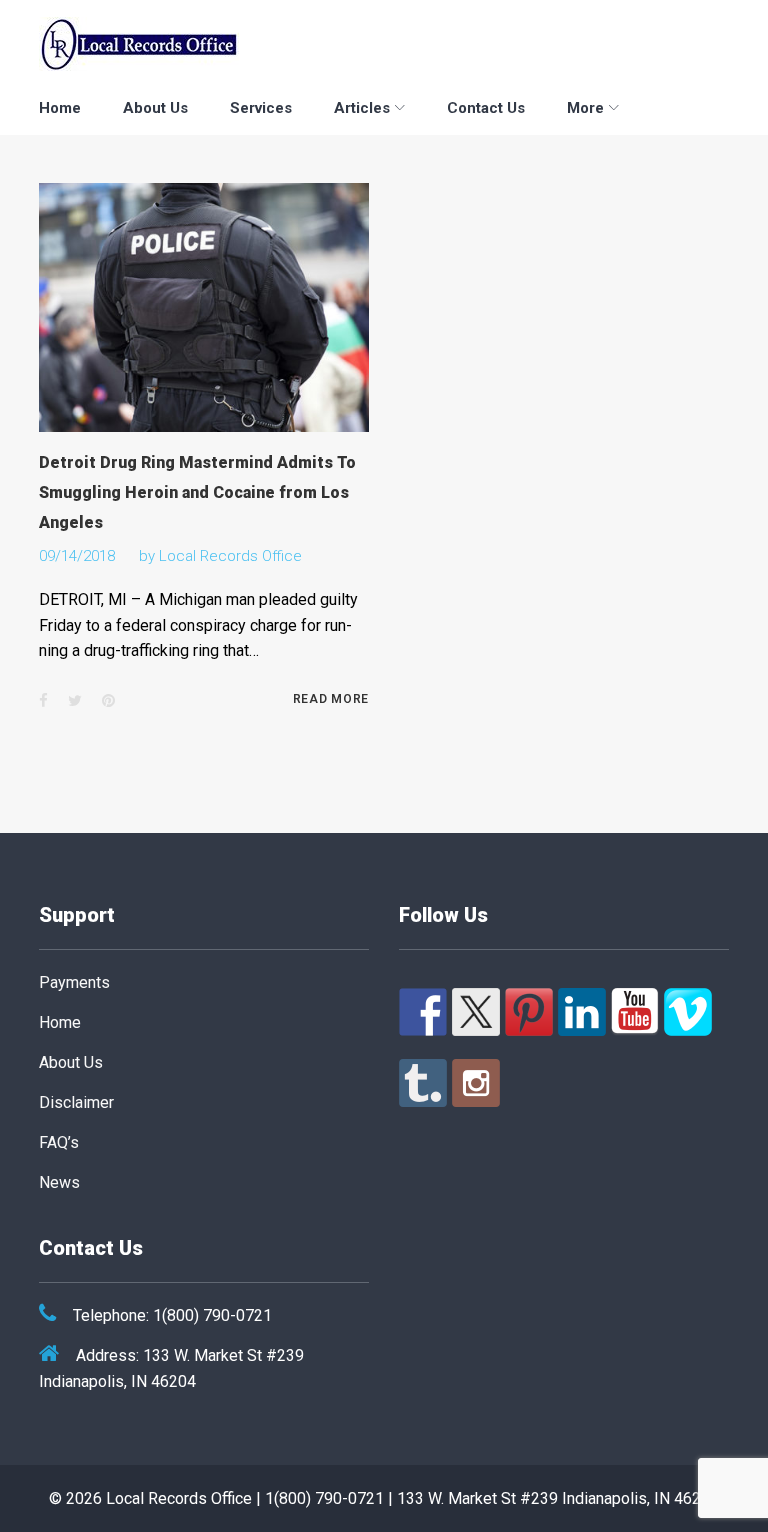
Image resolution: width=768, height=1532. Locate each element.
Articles (362, 108)
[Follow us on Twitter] (476, 1012)
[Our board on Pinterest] (529, 1012)
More (585, 108)
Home (60, 108)
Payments (74, 982)
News (59, 1182)
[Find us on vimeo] (688, 1012)
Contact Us (486, 108)
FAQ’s (59, 1142)
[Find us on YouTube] (635, 1012)
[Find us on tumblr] (423, 1083)
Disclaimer (76, 1102)
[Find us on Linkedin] (582, 1012)
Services (261, 108)
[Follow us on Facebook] (423, 1012)
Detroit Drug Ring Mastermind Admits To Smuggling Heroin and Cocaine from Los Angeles (197, 492)
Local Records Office (230, 556)
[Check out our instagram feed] (476, 1083)
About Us (155, 108)
